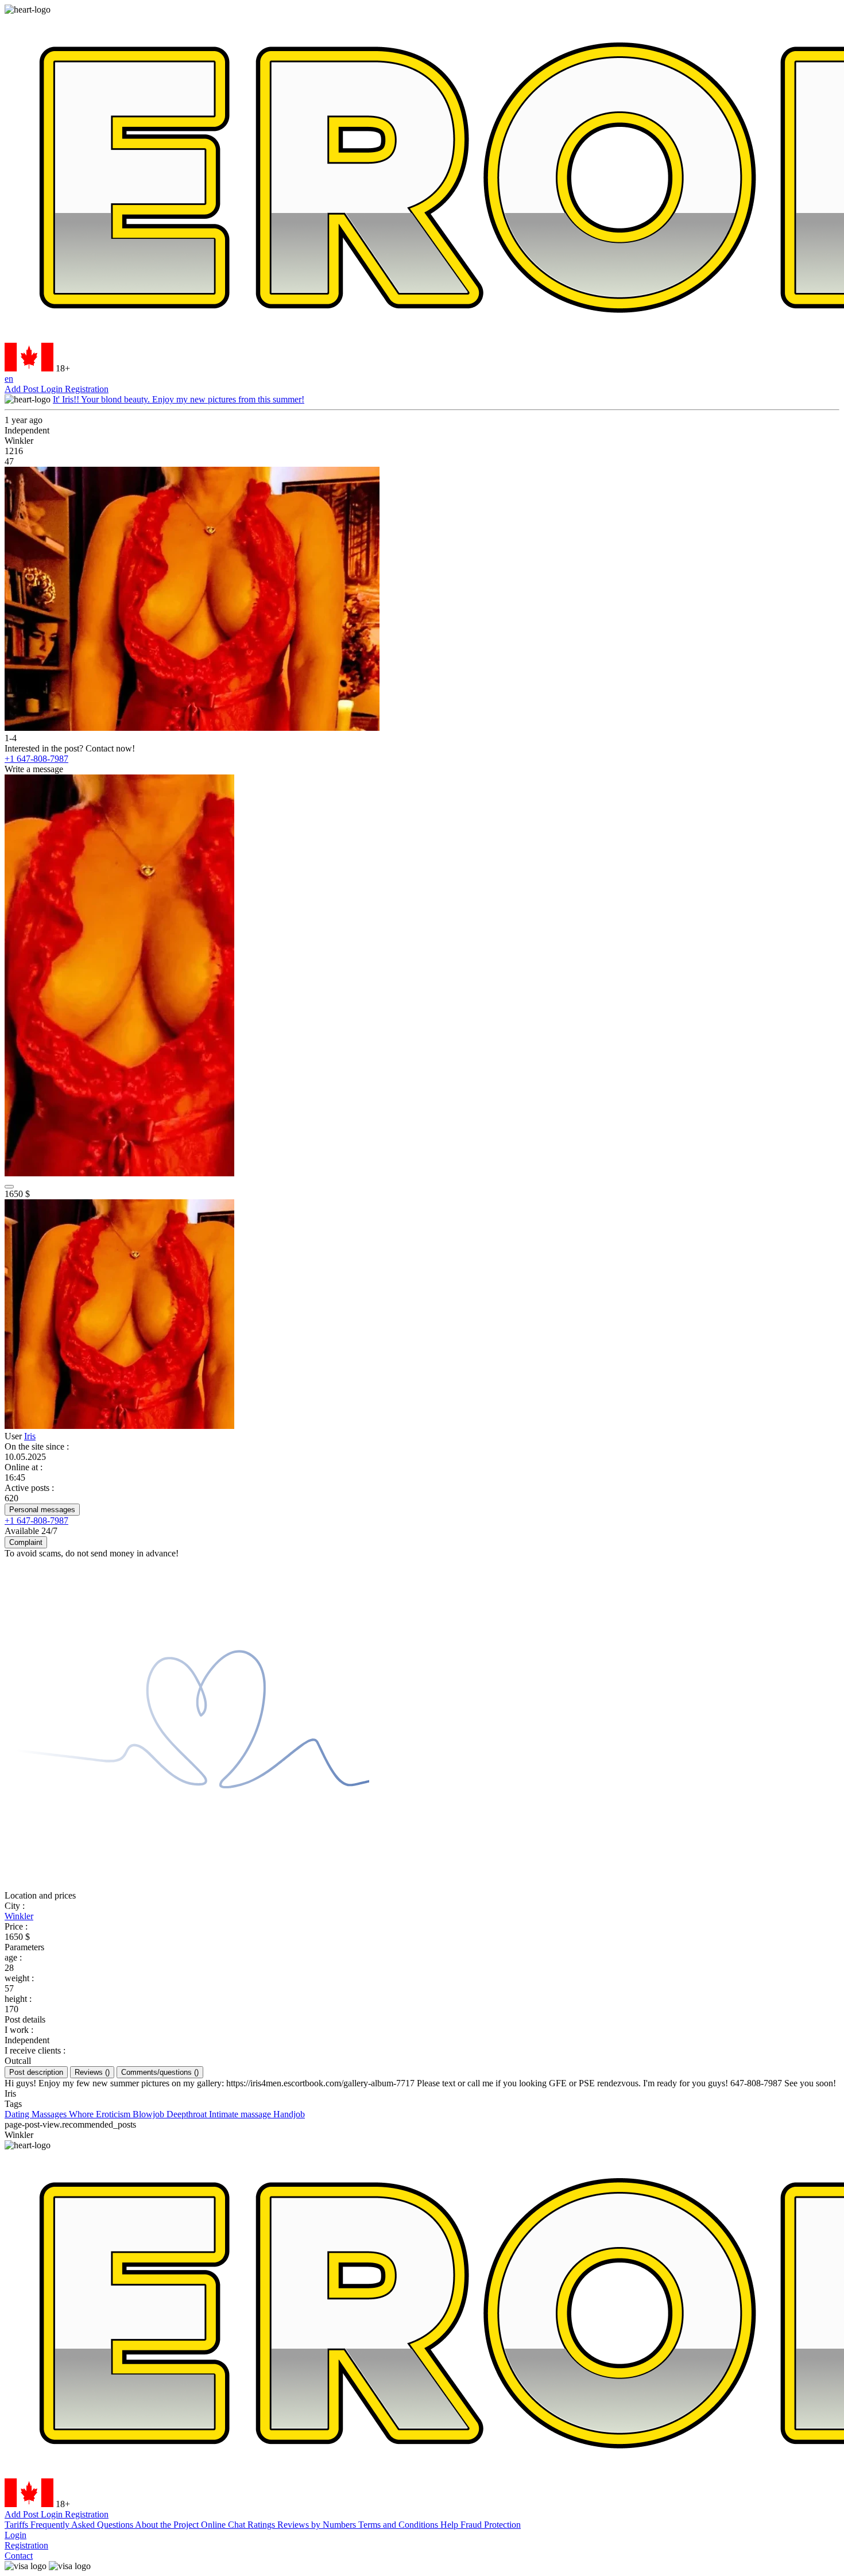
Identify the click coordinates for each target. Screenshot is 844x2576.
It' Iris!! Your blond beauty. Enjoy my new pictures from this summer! (179, 399)
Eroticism (114, 2114)
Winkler (19, 1916)
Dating (18, 2114)
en (9, 379)
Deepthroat (188, 2114)
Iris (30, 1436)
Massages (50, 2114)
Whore (82, 2114)
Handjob (289, 2114)
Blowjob (150, 2114)
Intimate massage (241, 2114)
